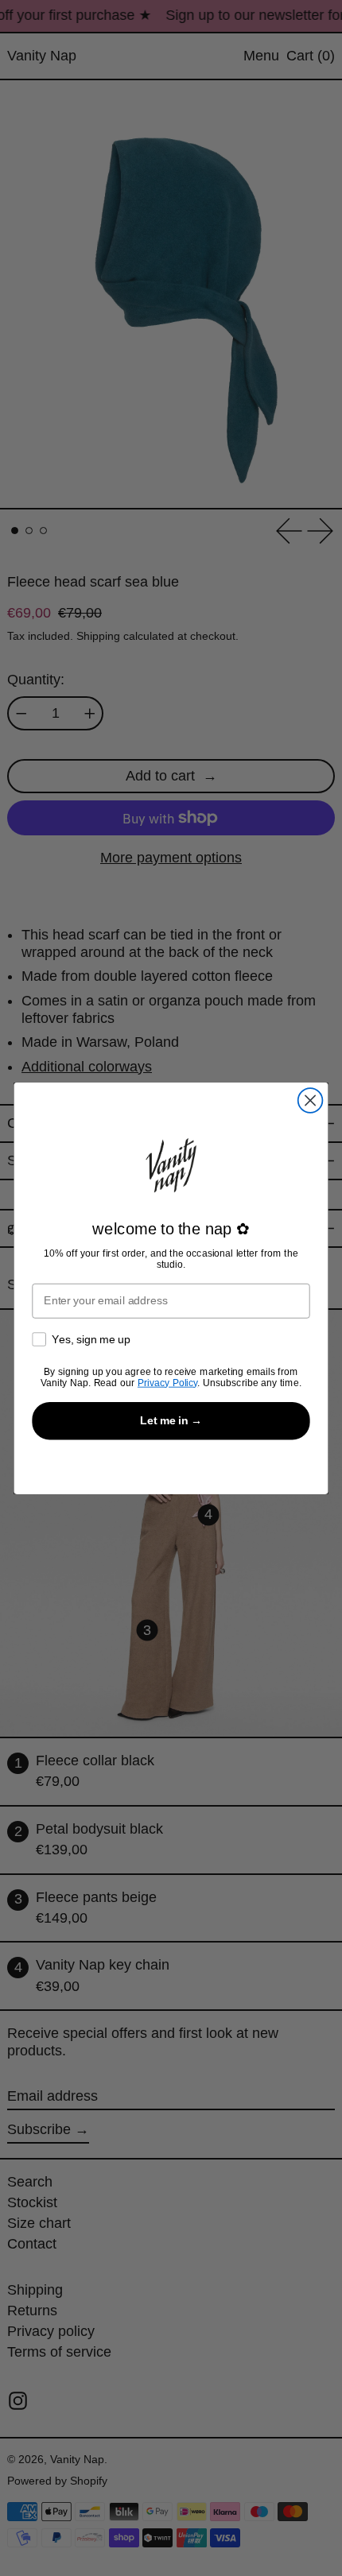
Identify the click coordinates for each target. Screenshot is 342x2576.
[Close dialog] (311, 1100)
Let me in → (171, 1420)
